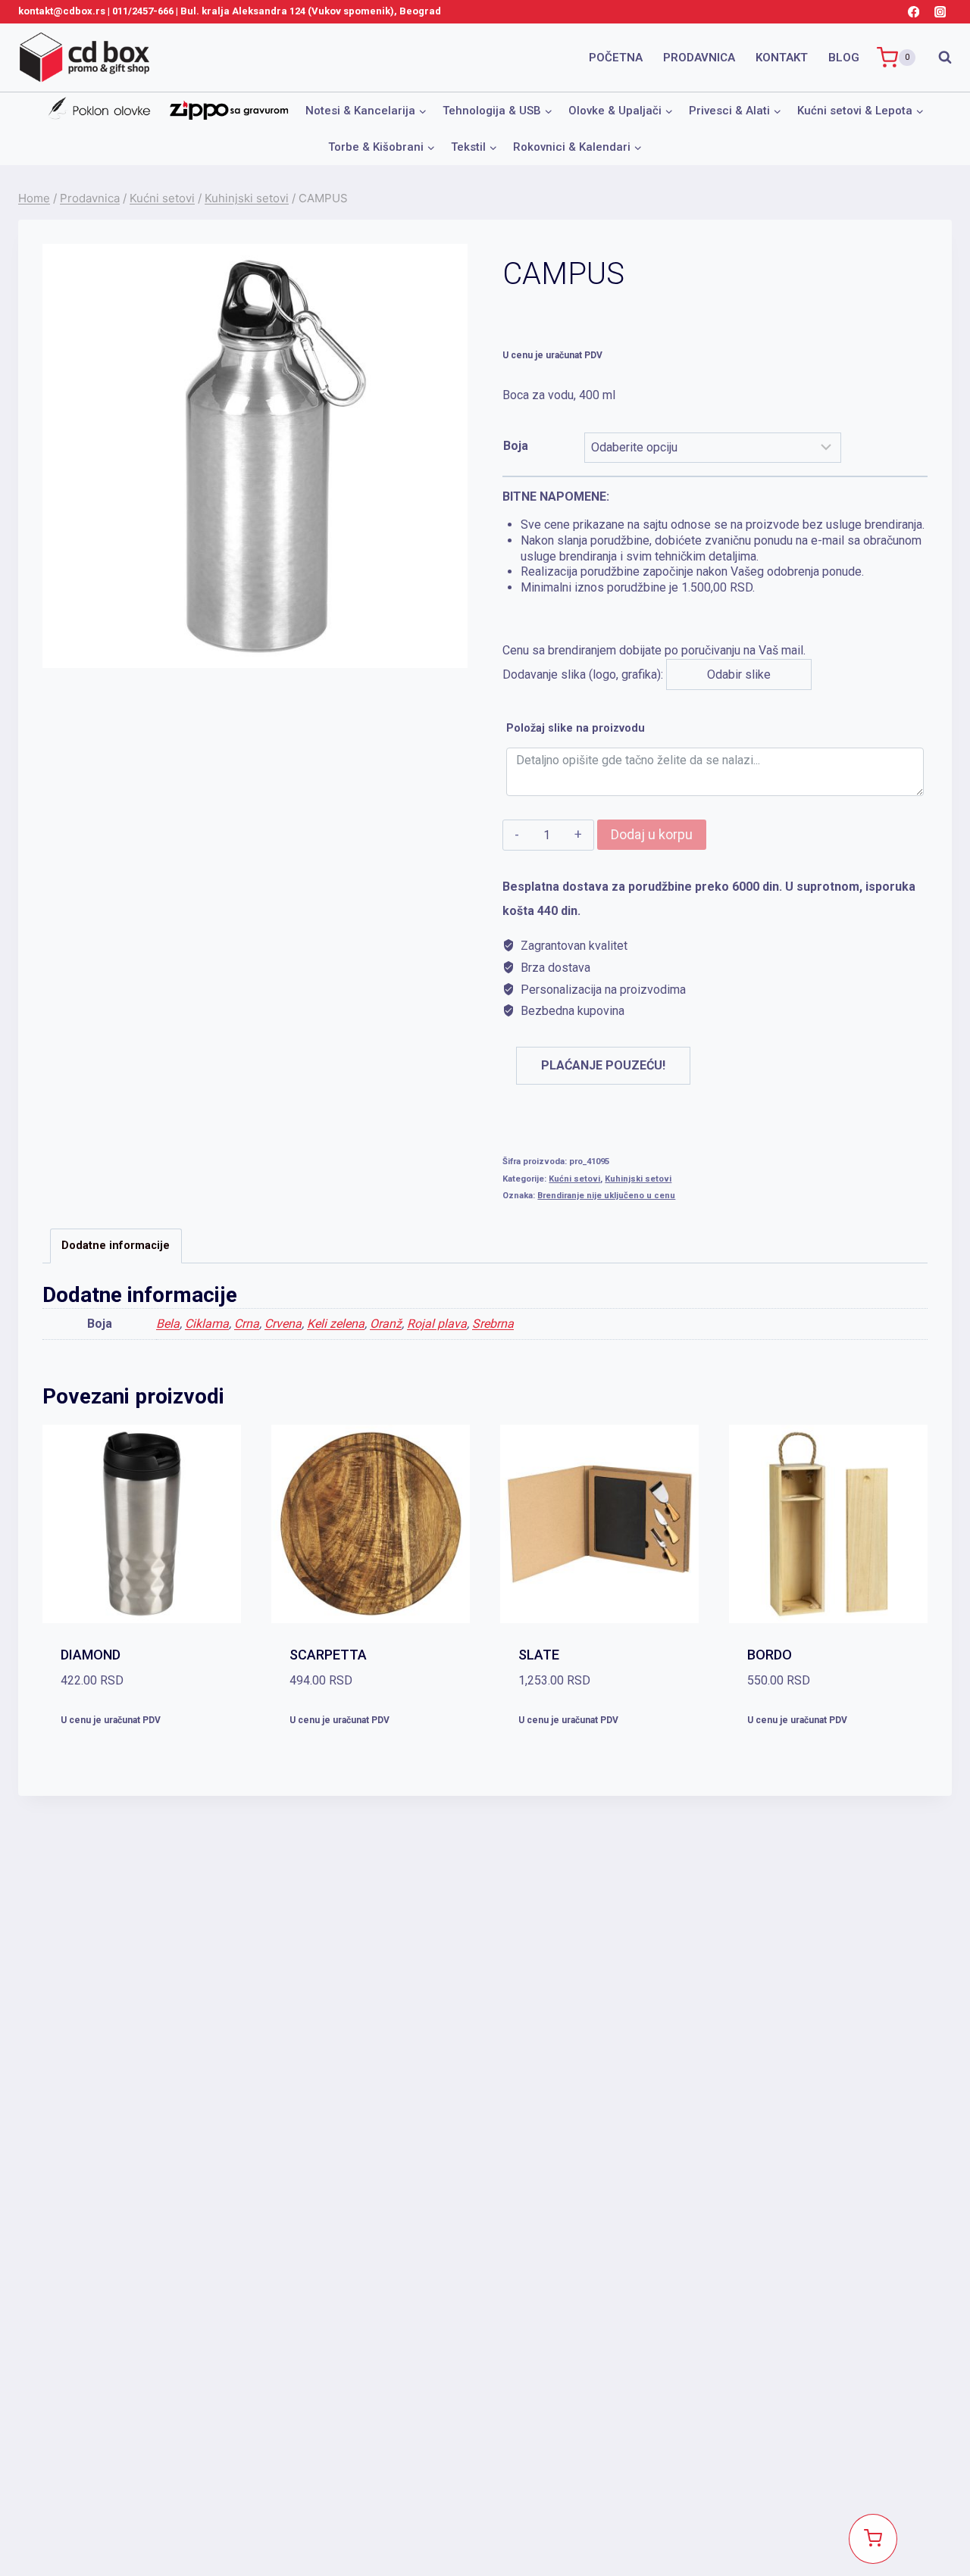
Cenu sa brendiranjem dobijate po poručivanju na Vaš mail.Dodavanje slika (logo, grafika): (713, 585)
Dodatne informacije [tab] (116, 1246)
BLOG (844, 58)
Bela (168, 1324)
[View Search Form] (937, 58)
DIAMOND (91, 1655)
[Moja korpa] (873, 2539)
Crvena (283, 1324)
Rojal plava (437, 1324)
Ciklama (207, 1324)
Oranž (386, 1324)
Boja (516, 446)
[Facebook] (914, 12)
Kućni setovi (574, 1179)
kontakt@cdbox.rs (62, 11)
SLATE (539, 1655)
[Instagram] (940, 12)
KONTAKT (782, 58)
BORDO (770, 1655)
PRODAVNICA (699, 58)
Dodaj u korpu (652, 834)
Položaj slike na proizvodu (576, 728)
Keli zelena (336, 1324)
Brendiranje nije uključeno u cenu (606, 1196)
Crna (247, 1324)
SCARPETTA (328, 1655)
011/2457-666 (143, 11)
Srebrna (493, 1324)
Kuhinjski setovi (638, 1179)
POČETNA (616, 58)
